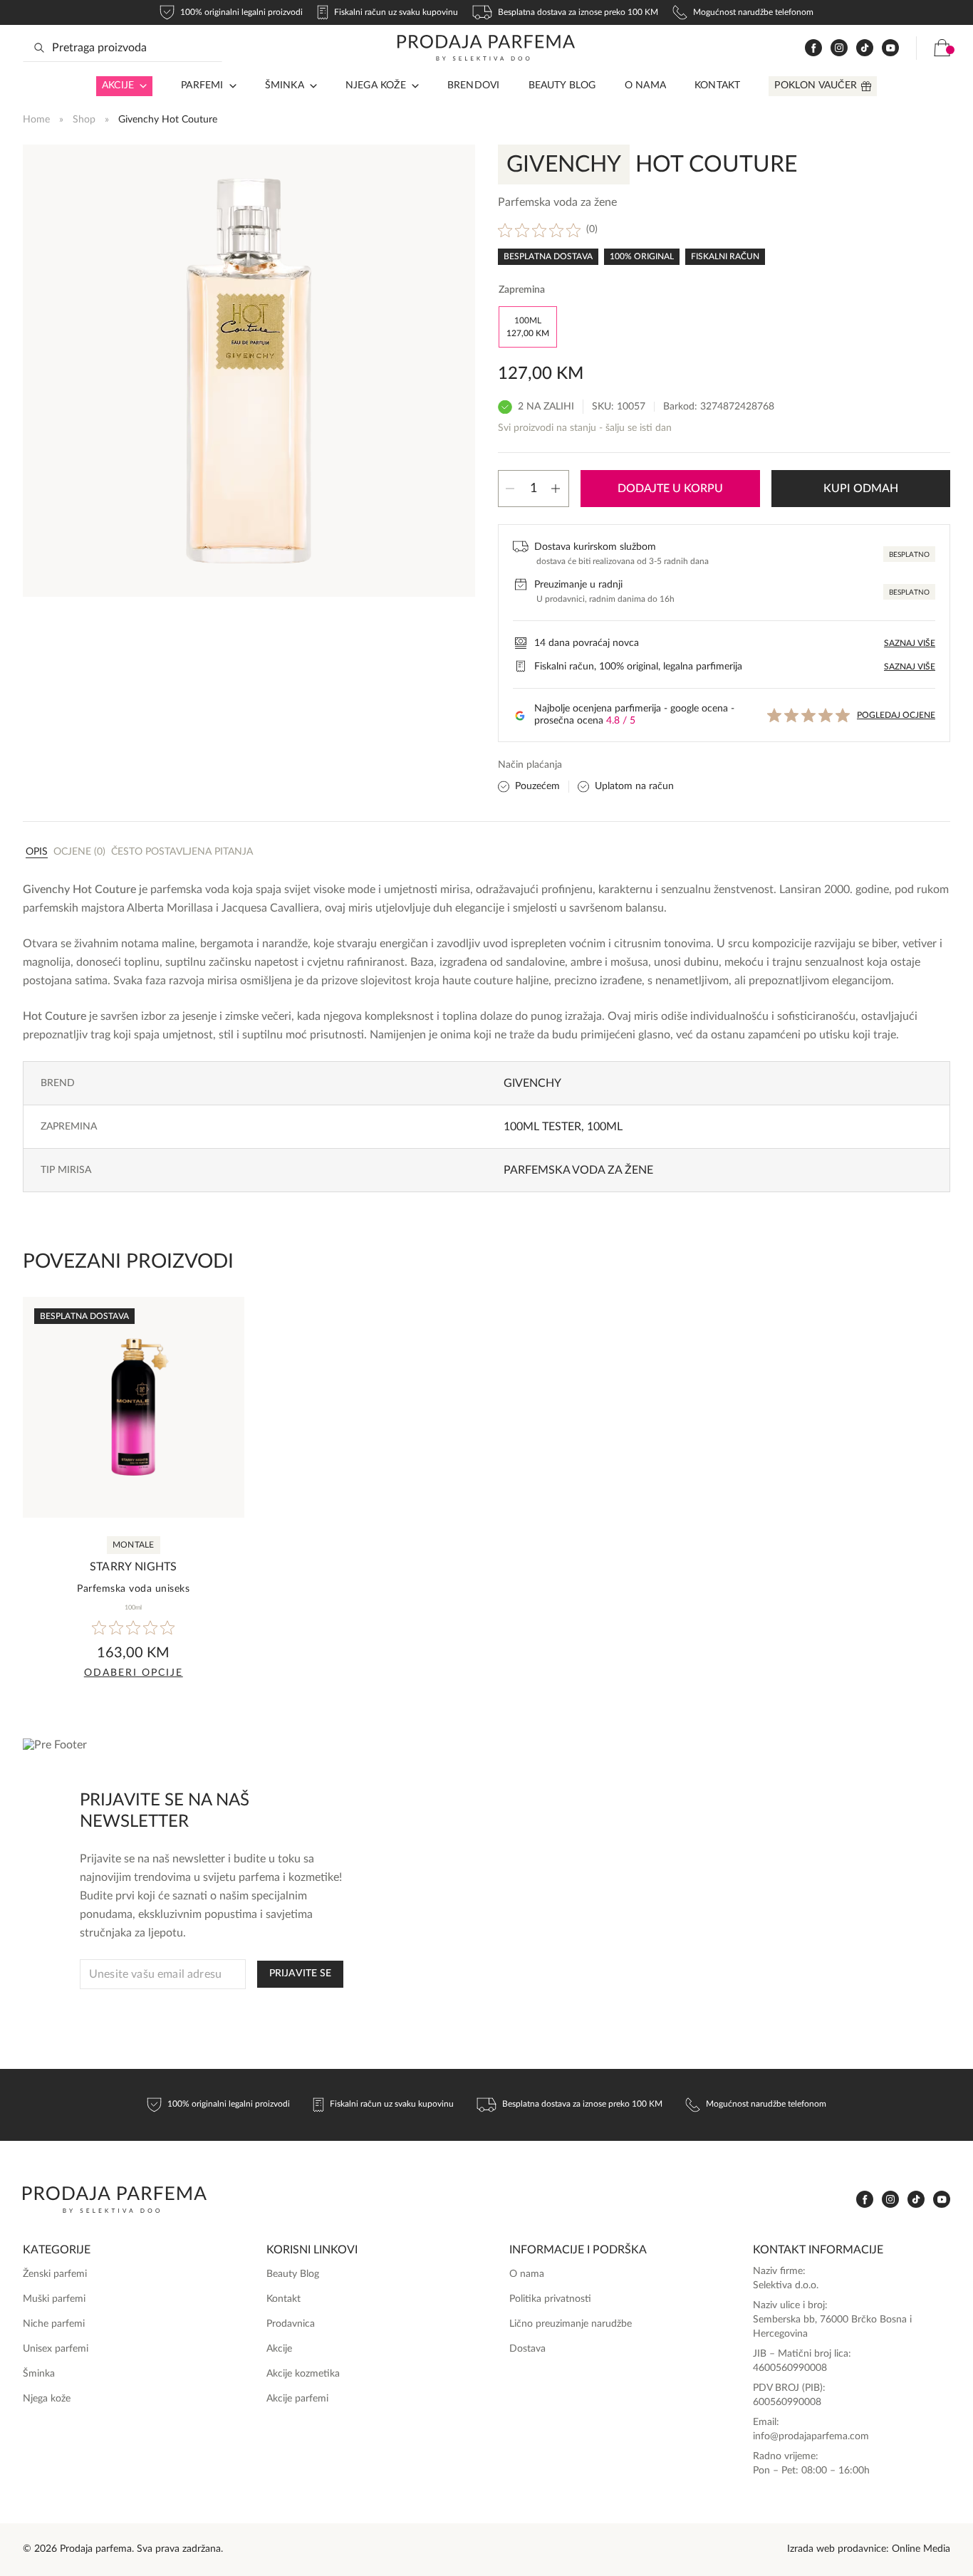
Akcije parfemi (297, 2399)
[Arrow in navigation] (140, 86)
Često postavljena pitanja (182, 852)
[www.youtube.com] (890, 48)
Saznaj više (910, 643)
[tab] (37, 851)
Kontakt (717, 85)
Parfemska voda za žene (578, 1170)
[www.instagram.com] (839, 48)
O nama (645, 85)
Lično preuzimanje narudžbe (571, 2324)
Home (36, 120)
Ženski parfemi (55, 2274)
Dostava (527, 2349)
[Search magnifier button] (39, 48)
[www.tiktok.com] (865, 48)
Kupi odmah (861, 489)
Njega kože (376, 85)
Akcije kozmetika (303, 2374)
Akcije (118, 85)
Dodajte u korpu (670, 489)
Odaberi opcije (134, 1673)
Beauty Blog (562, 85)
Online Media (921, 2549)
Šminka (285, 85)
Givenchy (532, 1083)
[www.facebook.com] (813, 48)
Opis (37, 852)
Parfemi (202, 85)
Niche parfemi (54, 2324)
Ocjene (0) (79, 852)
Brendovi (474, 85)
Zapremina (522, 290)
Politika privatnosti (550, 2299)
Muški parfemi (54, 2299)
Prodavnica (291, 2324)
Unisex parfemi (56, 2349)
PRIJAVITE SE (300, 1973)
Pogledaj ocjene (896, 715)
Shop (84, 120)
